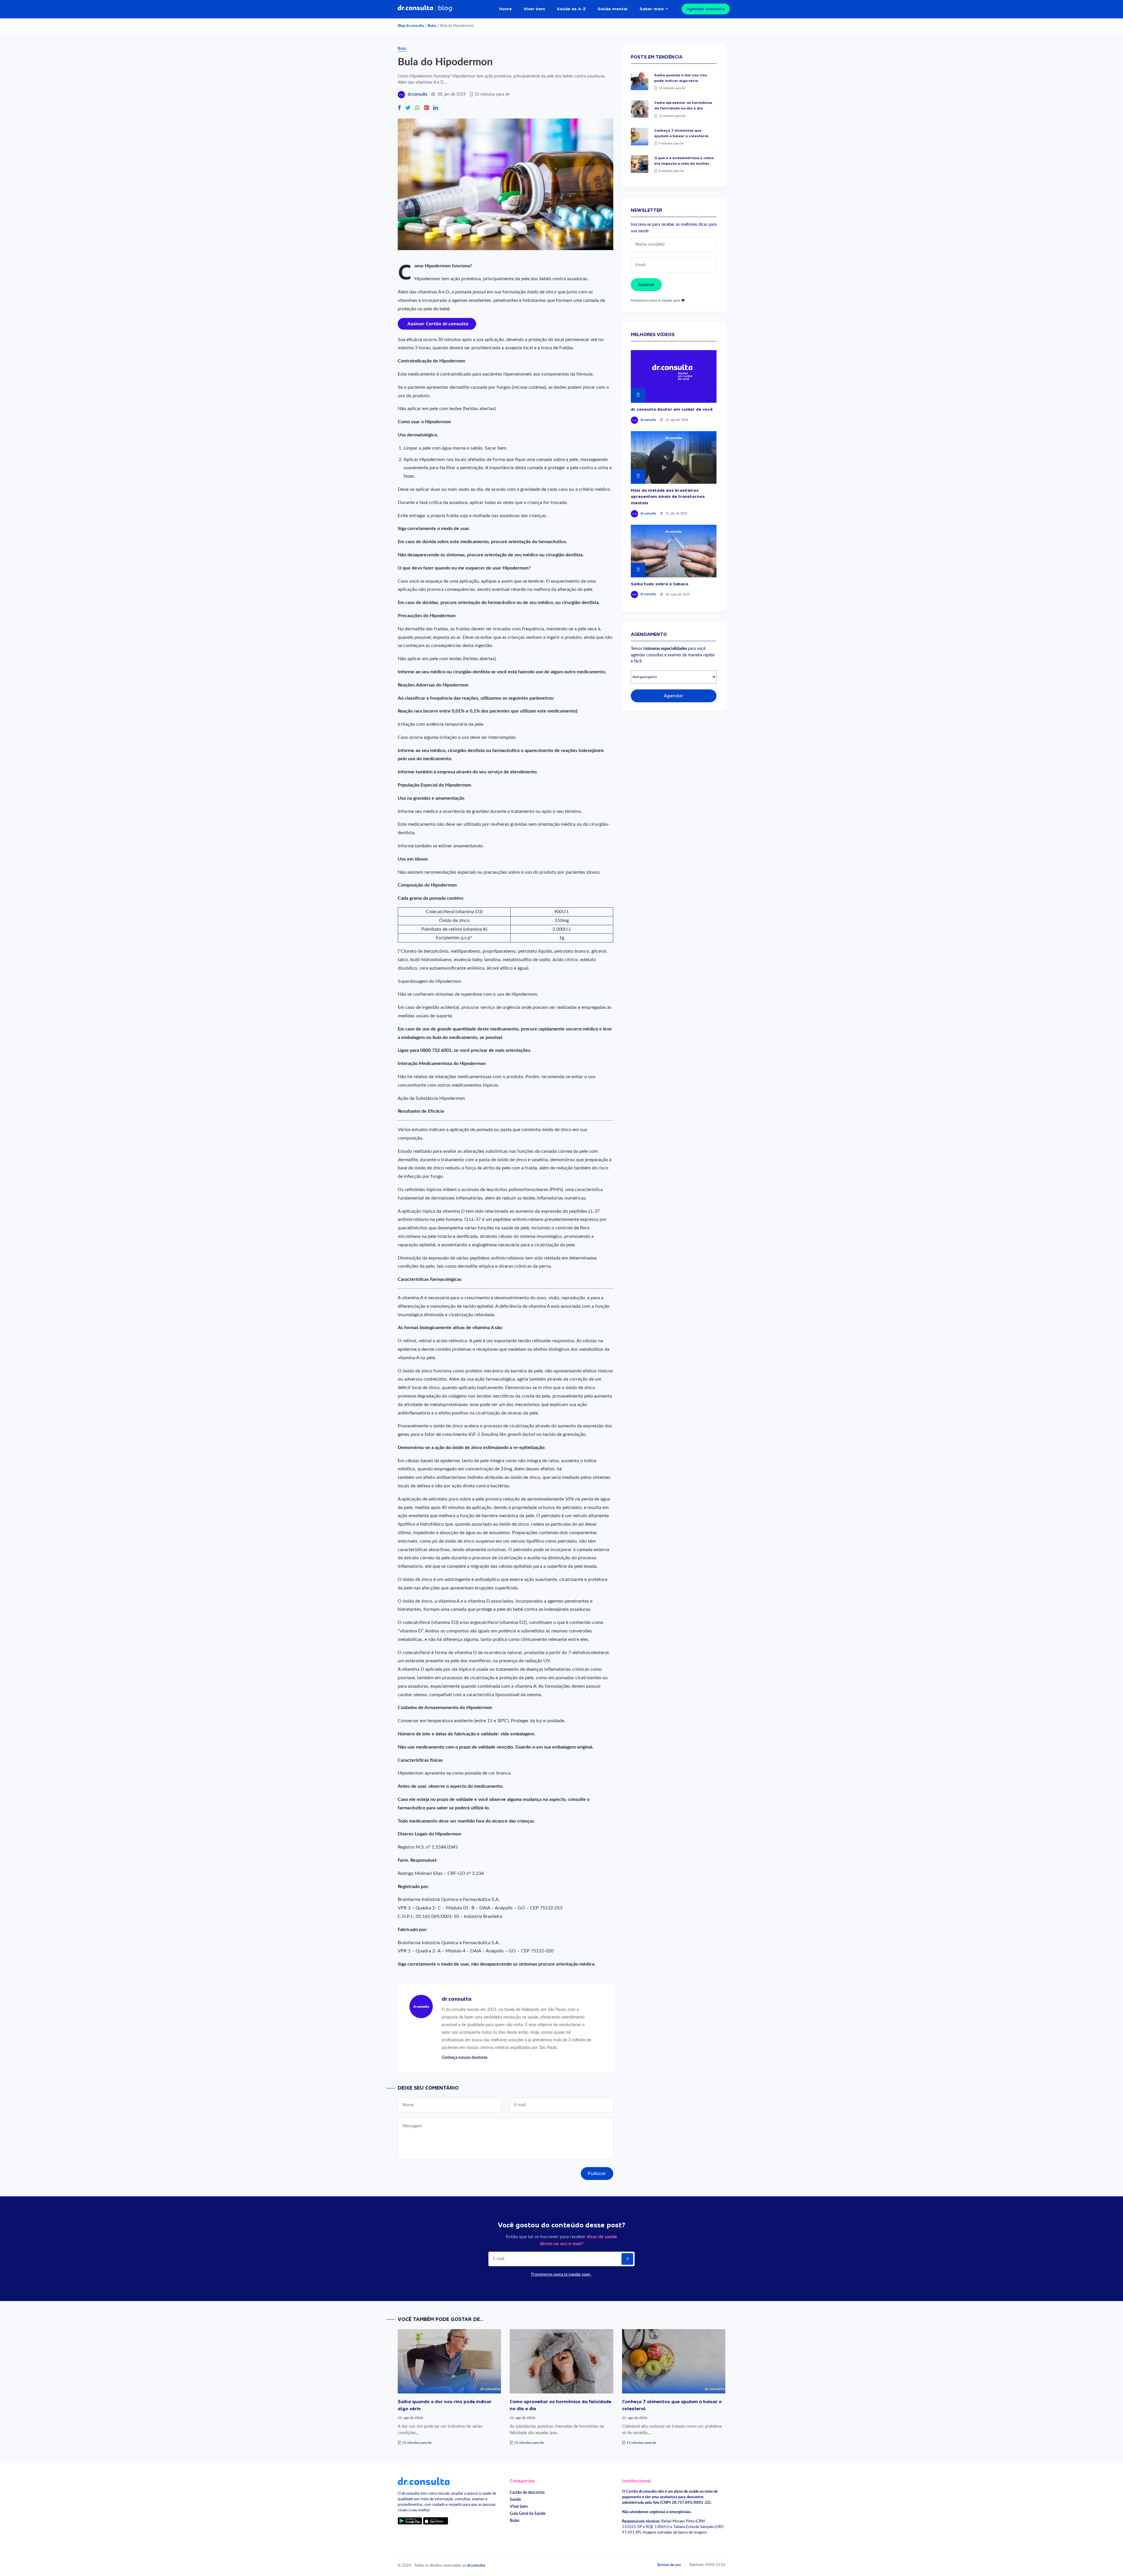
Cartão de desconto (527, 2492)
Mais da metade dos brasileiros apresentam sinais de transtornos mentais (668, 497)
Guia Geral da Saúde (528, 2514)
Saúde (515, 2500)
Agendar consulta (706, 9)
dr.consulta (417, 94)
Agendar (674, 696)
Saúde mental (613, 9)
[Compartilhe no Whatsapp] (417, 108)
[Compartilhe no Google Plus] (426, 108)
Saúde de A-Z (571, 9)
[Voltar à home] (424, 2481)
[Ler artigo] (640, 81)
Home (505, 9)
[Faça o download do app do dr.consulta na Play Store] (410, 2521)
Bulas (432, 26)
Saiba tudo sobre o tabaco (660, 584)
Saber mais (652, 9)
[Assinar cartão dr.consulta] (437, 323)
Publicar (597, 2174)
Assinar (646, 285)
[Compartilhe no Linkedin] (435, 108)
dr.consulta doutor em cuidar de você (672, 409)
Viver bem (534, 9)
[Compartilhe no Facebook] (399, 108)
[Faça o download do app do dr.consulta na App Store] (435, 2521)
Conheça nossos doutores (465, 2058)
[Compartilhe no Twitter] (408, 108)
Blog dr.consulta (411, 26)
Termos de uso (669, 2565)
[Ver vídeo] (674, 376)
